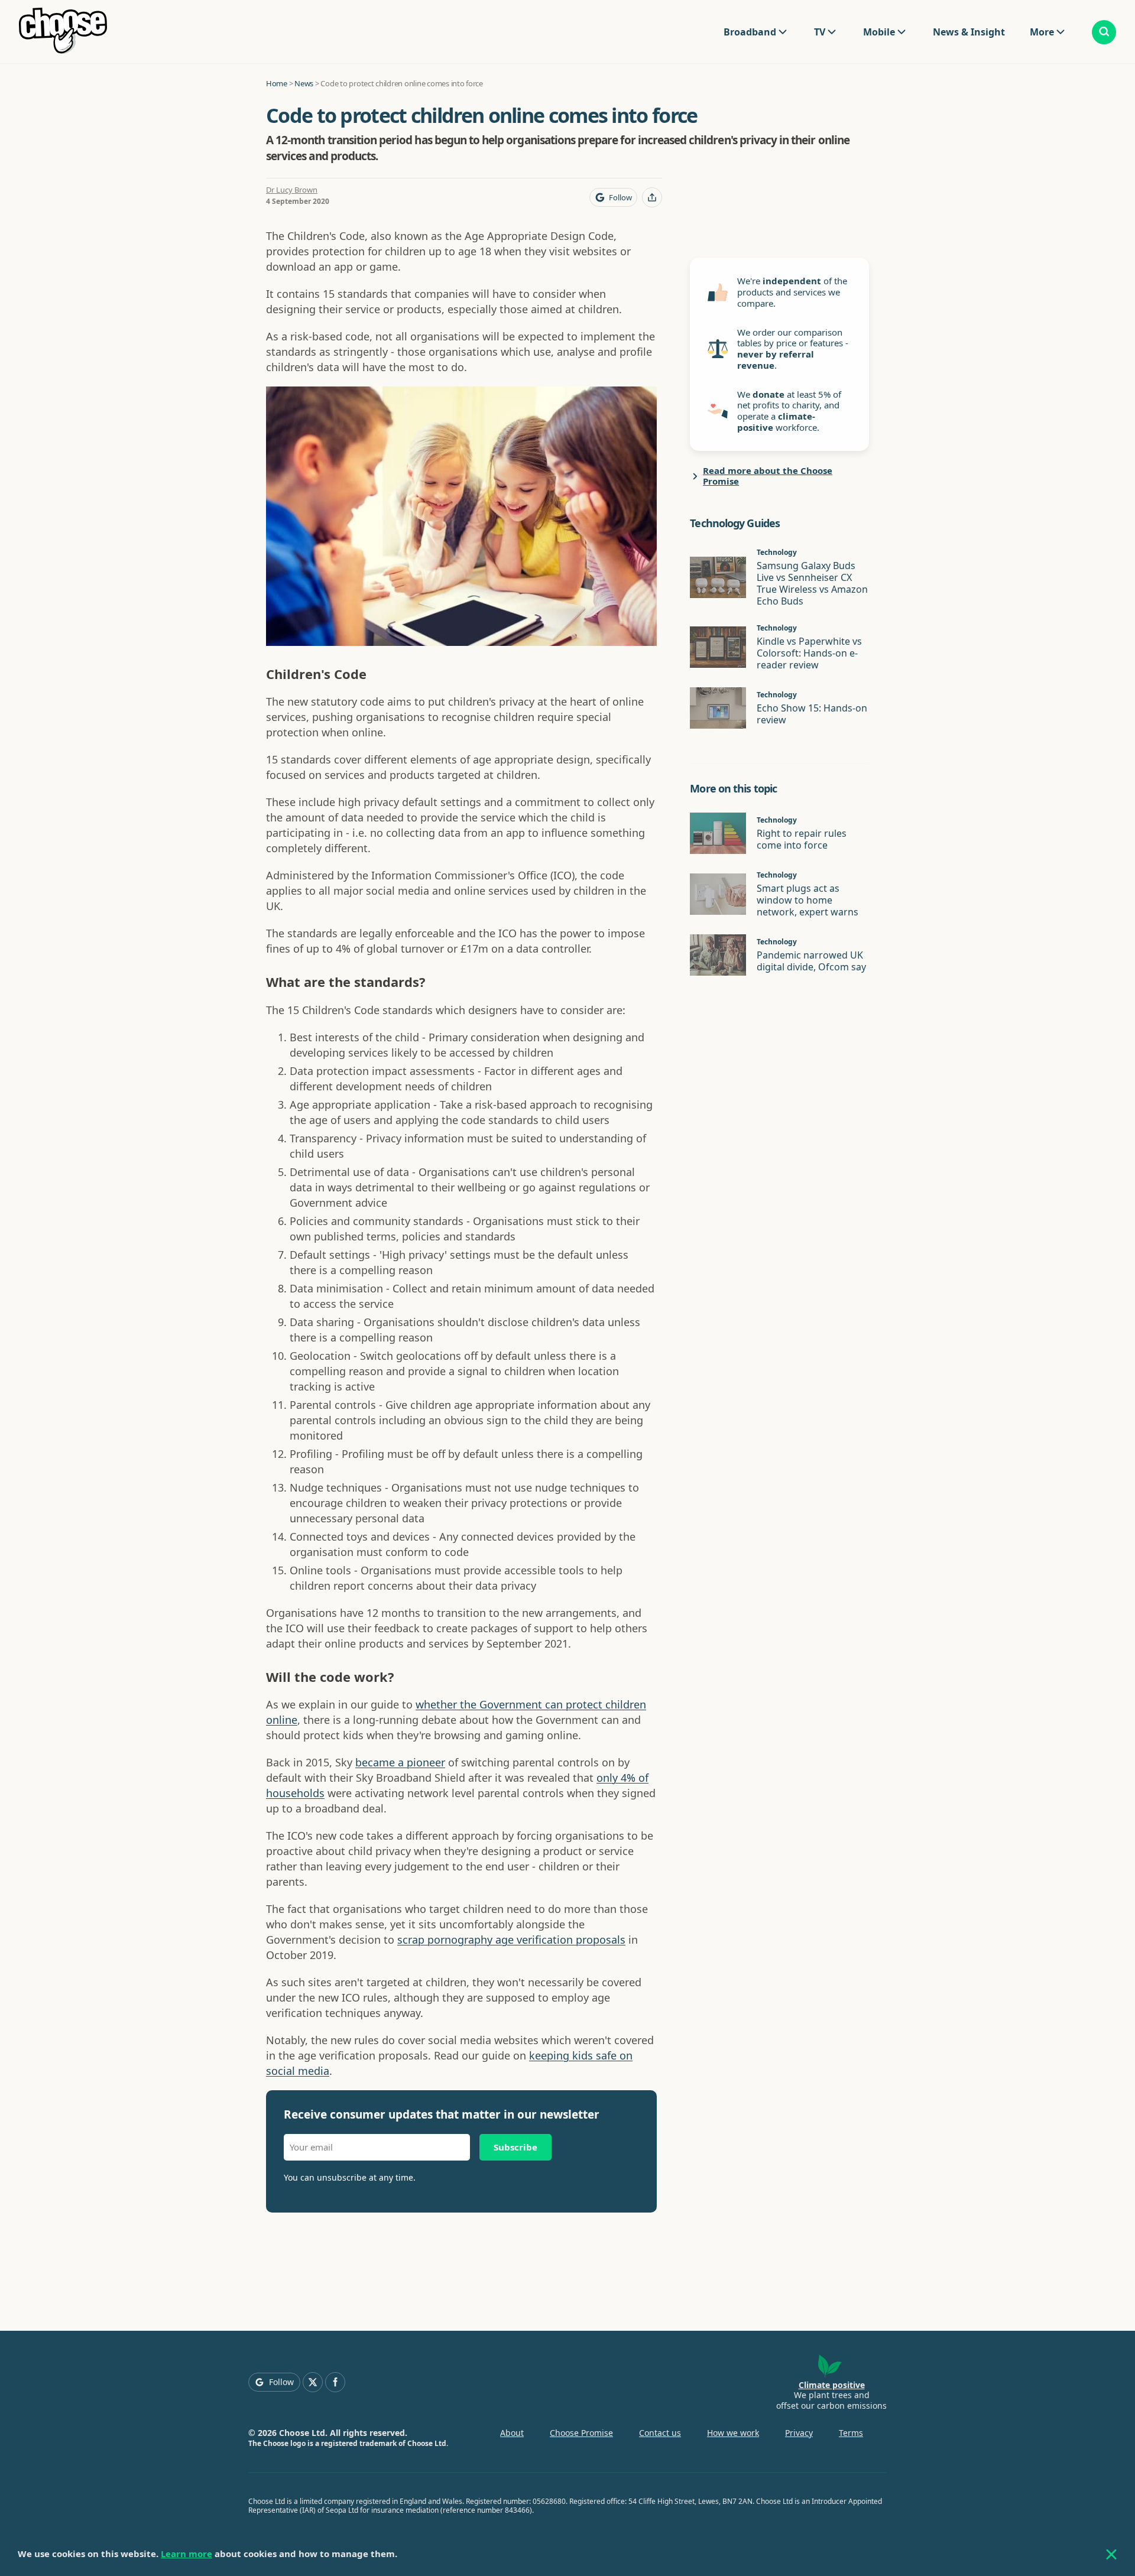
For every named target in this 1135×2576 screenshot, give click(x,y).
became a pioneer (400, 1762)
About (512, 2433)
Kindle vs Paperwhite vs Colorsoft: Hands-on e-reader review (809, 653)
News (304, 83)
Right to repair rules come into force (802, 839)
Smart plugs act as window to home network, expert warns (808, 900)
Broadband (750, 32)
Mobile (879, 32)
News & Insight (969, 32)
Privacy (799, 2433)
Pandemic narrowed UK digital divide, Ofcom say (811, 961)
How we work (733, 2433)
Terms (851, 2433)
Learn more (187, 2554)
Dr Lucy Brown (292, 190)
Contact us (660, 2433)
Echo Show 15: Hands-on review (812, 714)
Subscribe (515, 2147)
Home (277, 83)
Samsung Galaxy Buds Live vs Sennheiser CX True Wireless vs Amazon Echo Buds (812, 583)
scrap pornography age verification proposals (511, 1940)
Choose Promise (581, 2433)
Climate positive (832, 2385)
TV (820, 32)
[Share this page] (652, 197)
